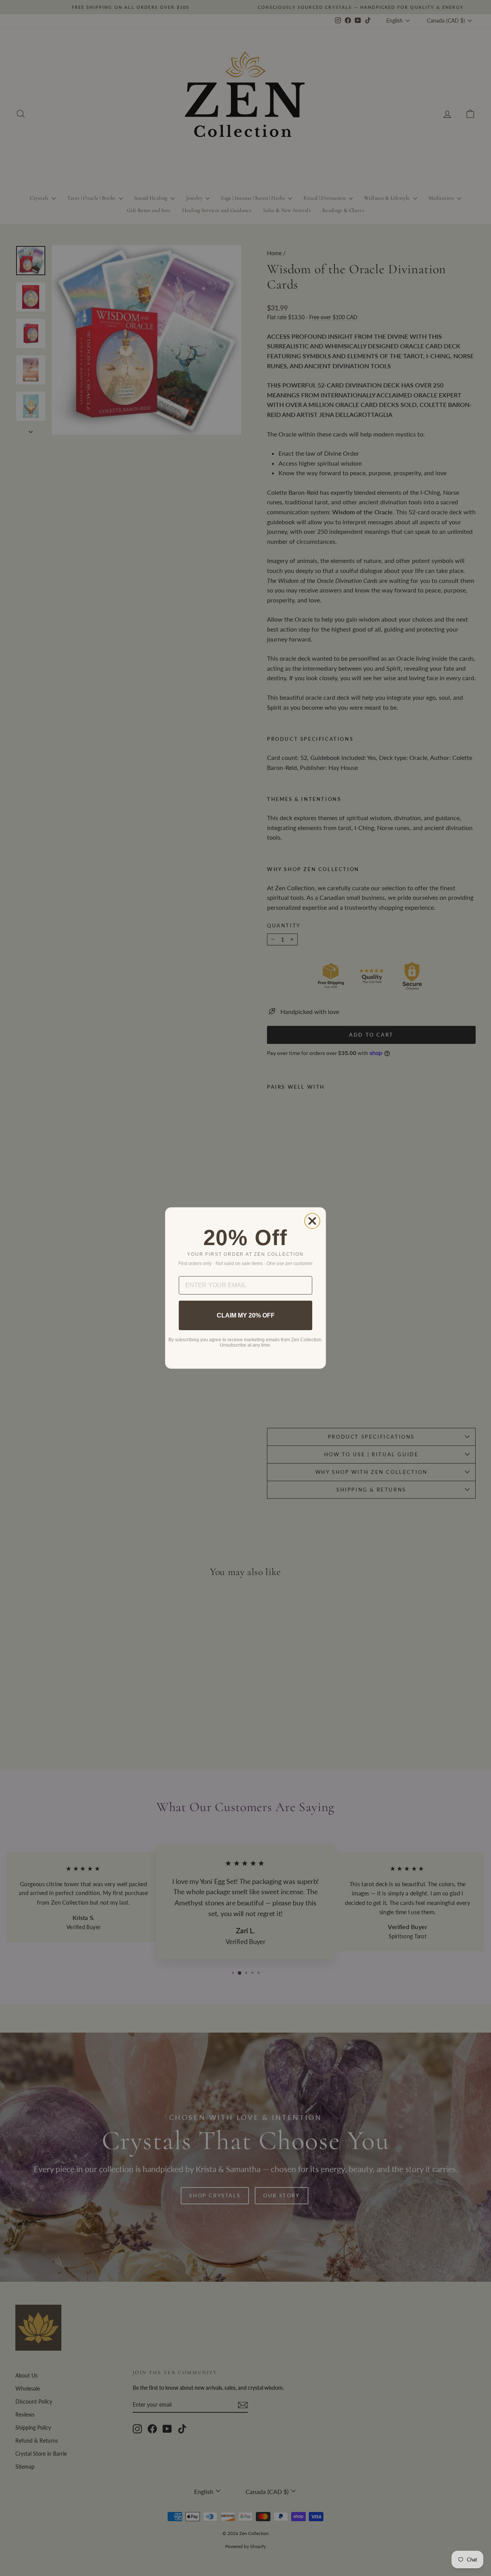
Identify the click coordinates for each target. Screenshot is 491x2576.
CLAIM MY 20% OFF (246, 1315)
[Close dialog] (312, 1221)
